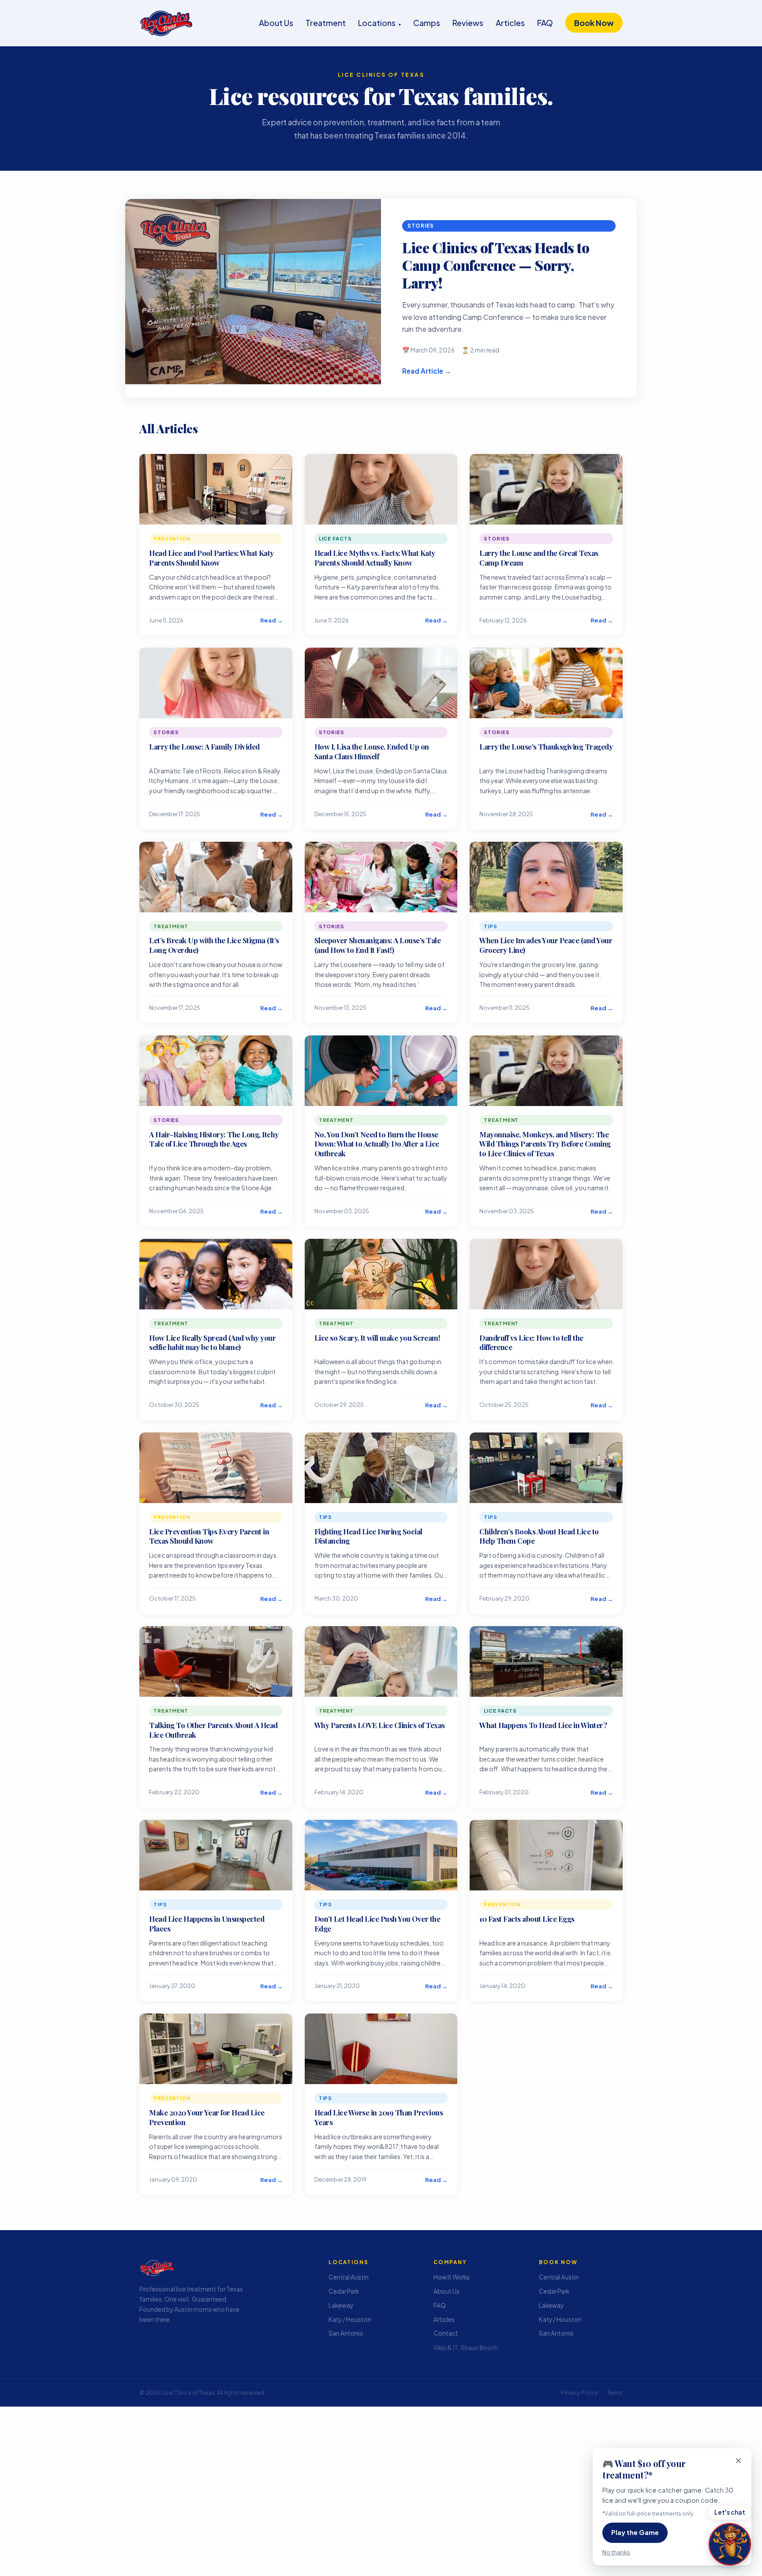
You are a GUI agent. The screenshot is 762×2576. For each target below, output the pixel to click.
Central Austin (349, 2278)
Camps (427, 23)
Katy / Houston (350, 2319)
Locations (379, 23)
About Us (276, 23)
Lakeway (341, 2305)
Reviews (468, 23)
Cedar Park (344, 2291)
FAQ (545, 23)
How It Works (452, 2278)
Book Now (594, 23)
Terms (615, 2392)
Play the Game (635, 2532)
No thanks (616, 2552)
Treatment (326, 23)
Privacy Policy (579, 2392)
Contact (446, 2334)
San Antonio (346, 2334)
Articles (510, 23)
